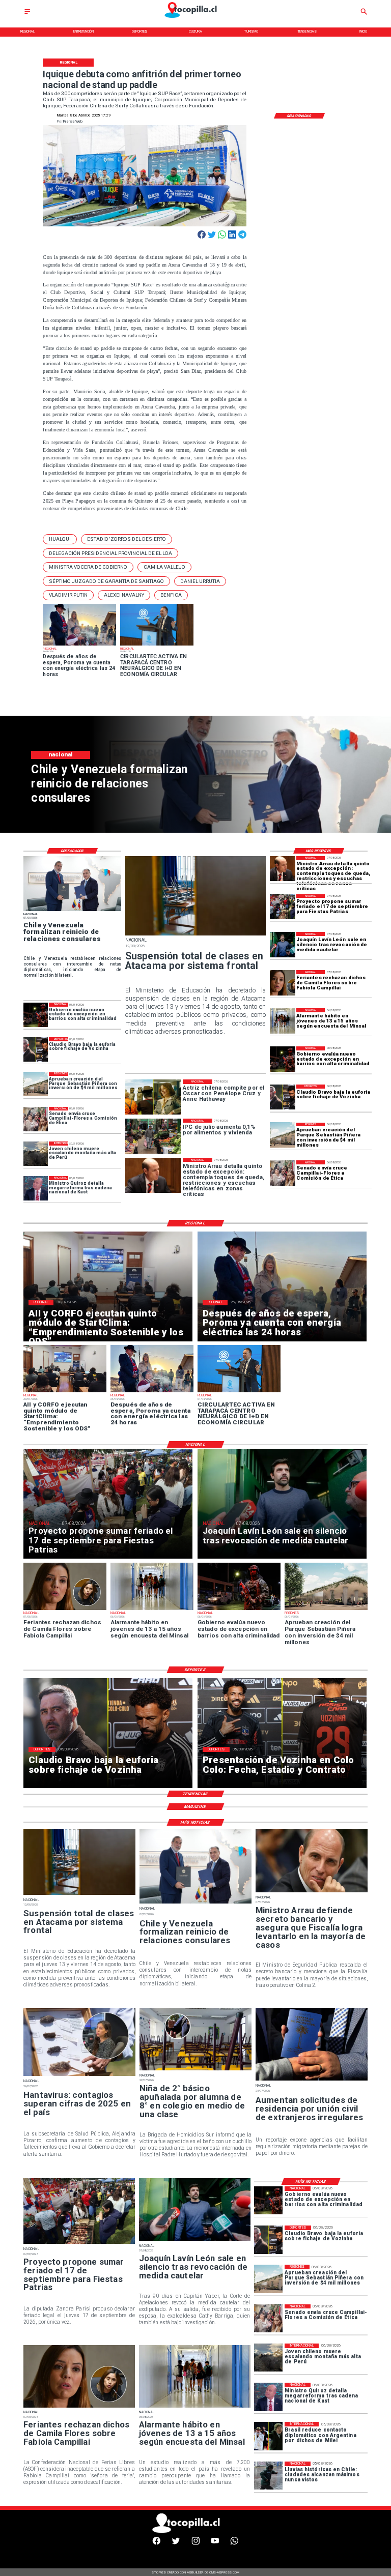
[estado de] (283, 869)
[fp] (283, 907)
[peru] (36, 1154)
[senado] (283, 1173)
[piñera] (283, 1135)
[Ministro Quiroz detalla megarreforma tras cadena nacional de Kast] (36, 1188)
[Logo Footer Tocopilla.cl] (193, 2532)
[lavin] (283, 945)
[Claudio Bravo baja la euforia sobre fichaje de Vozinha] (283, 1097)
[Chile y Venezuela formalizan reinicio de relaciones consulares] (72, 911)
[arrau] (312, 1892)
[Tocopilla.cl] (27, 14)
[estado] (283, 1059)
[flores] (283, 983)
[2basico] (195, 2070)
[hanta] (79, 2075)
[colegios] (195, 935)
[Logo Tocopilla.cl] (195, 18)
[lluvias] (268, 2476)
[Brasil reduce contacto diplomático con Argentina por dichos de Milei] (268, 2436)
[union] (312, 2080)
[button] (60, 539)
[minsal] (283, 1021)
